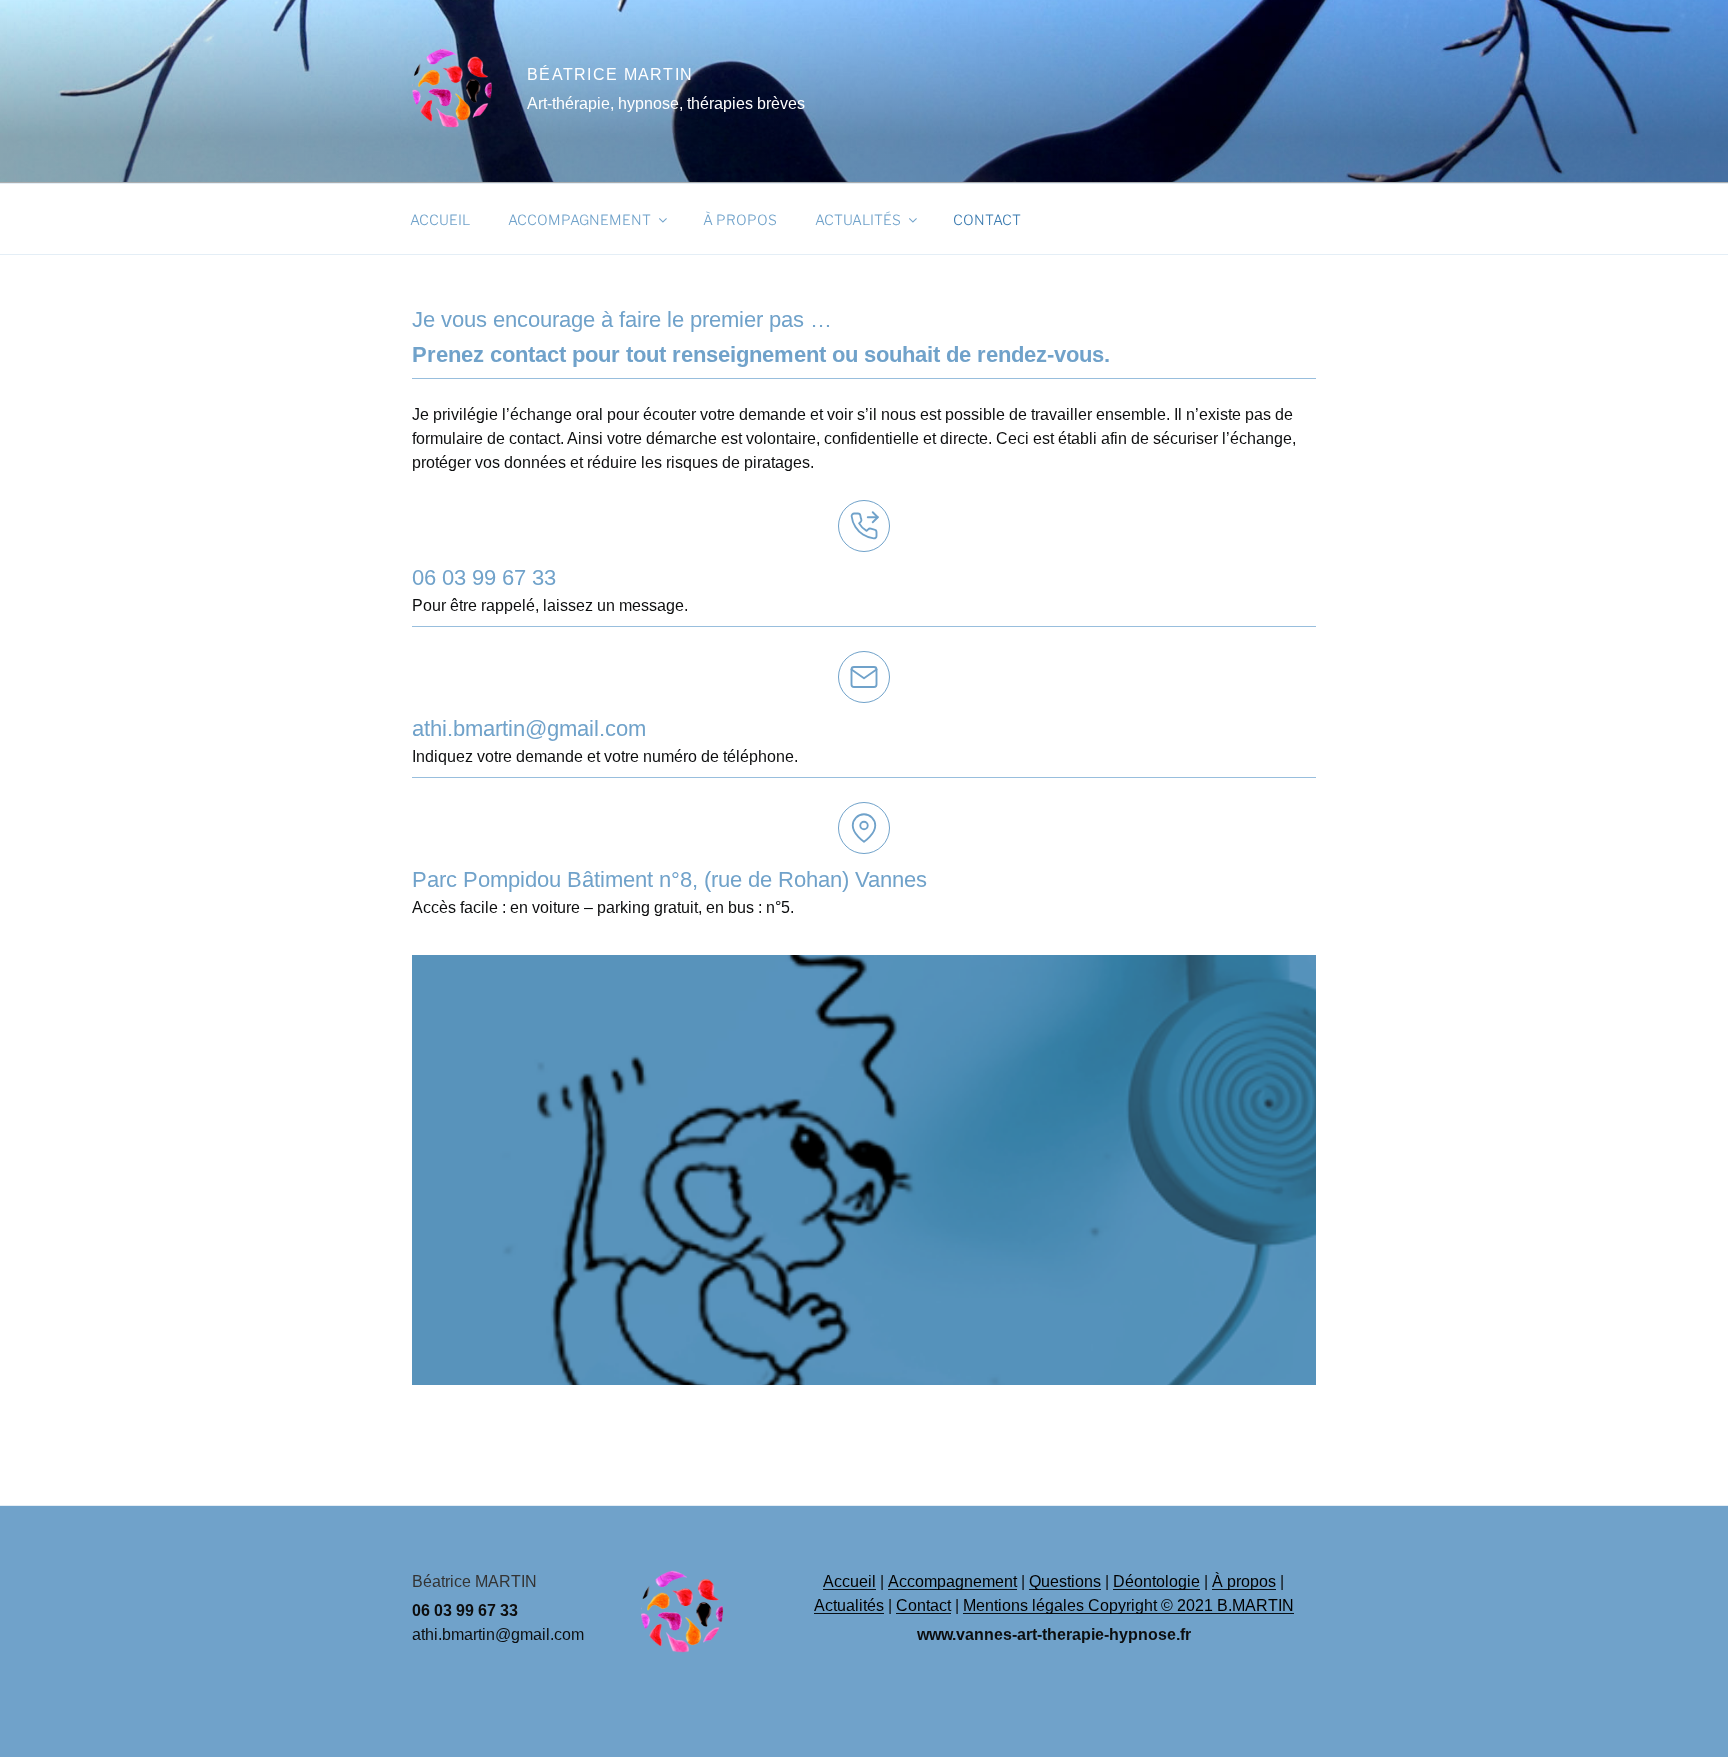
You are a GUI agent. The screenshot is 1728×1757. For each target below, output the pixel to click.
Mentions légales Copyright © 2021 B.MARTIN (1128, 1605)
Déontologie (1156, 1581)
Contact (987, 219)
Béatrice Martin (610, 74)
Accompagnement (579, 219)
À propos (740, 219)
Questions (1065, 1581)
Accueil (440, 219)
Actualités (858, 219)
